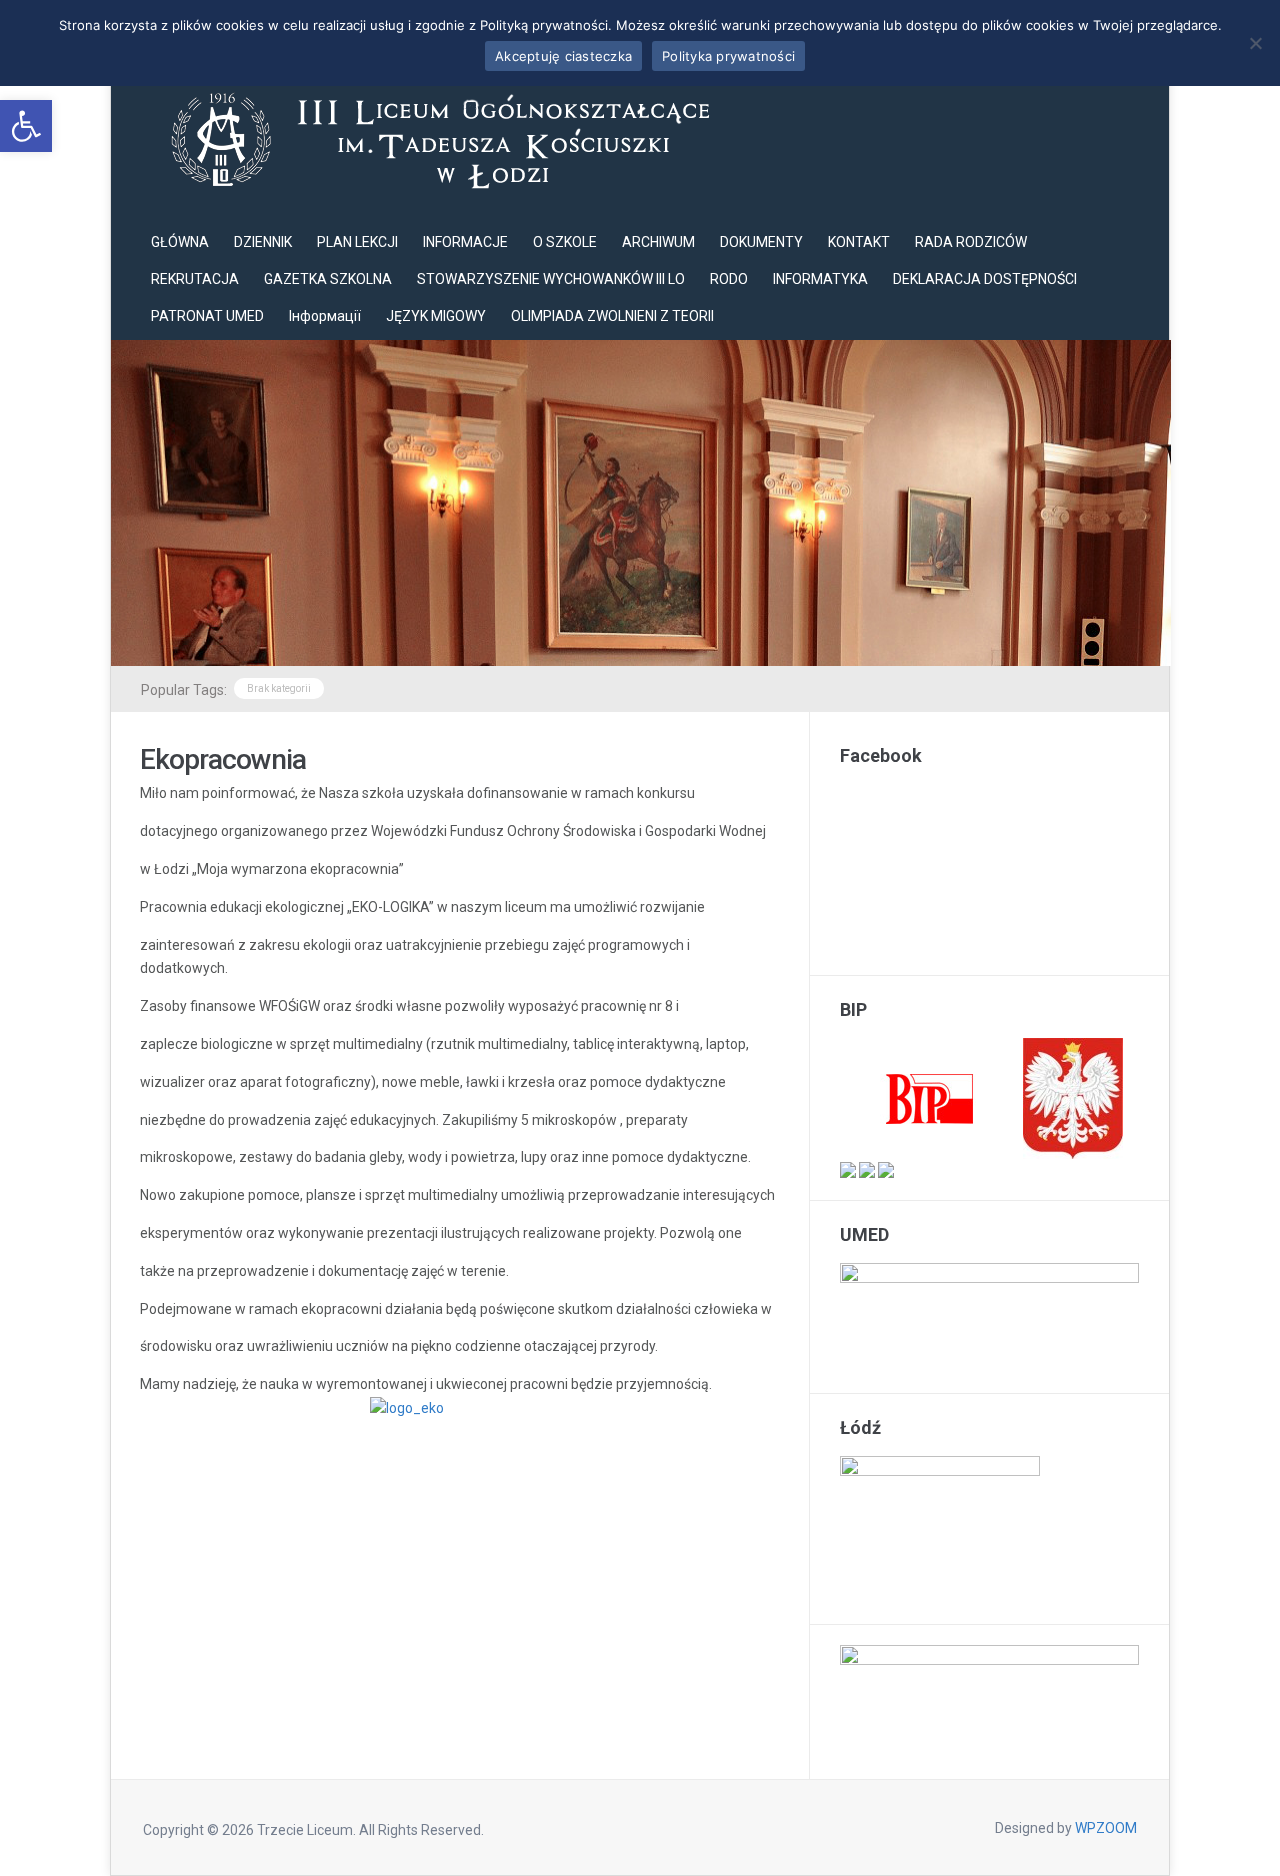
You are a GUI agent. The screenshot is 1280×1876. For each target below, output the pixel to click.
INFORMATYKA (820, 279)
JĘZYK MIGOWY (436, 316)
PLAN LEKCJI (357, 242)
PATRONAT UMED (207, 316)
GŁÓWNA (180, 242)
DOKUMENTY (761, 242)
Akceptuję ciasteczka (563, 56)
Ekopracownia (223, 759)
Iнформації (325, 316)
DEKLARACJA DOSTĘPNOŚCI (985, 279)
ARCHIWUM (658, 242)
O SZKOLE (565, 242)
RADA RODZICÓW (971, 242)
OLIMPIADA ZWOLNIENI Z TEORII (612, 316)
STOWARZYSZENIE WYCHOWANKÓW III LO (551, 279)
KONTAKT (859, 242)
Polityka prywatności (728, 56)
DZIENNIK (263, 242)
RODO (729, 279)
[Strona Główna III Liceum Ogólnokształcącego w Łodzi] (436, 138)
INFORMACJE (465, 242)
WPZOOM (1106, 1828)
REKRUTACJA (195, 279)
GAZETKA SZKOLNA (328, 279)
